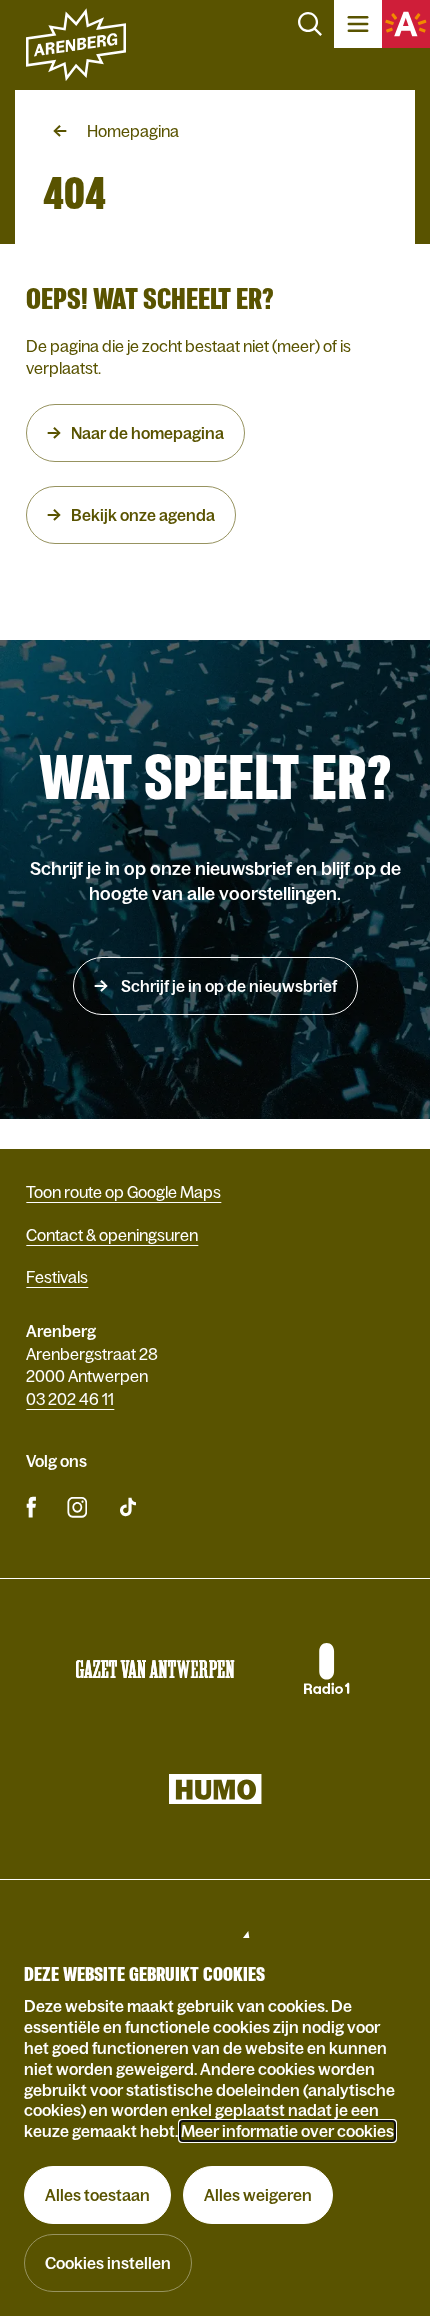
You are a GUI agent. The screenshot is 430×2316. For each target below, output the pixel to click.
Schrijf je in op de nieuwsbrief (227, 986)
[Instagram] (77, 1506)
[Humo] (215, 1789)
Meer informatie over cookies (287, 2131)
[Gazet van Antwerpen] (155, 1669)
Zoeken (310, 24)
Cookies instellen (108, 2263)
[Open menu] (358, 24)
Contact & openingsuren (112, 1235)
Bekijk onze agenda (143, 515)
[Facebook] (31, 1506)
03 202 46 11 (70, 1399)
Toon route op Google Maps (123, 1192)
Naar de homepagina (147, 433)
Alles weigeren (258, 2195)
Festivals (57, 1277)
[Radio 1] (325, 1669)
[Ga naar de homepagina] (76, 45)
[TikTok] (128, 1506)
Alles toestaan (97, 2195)
